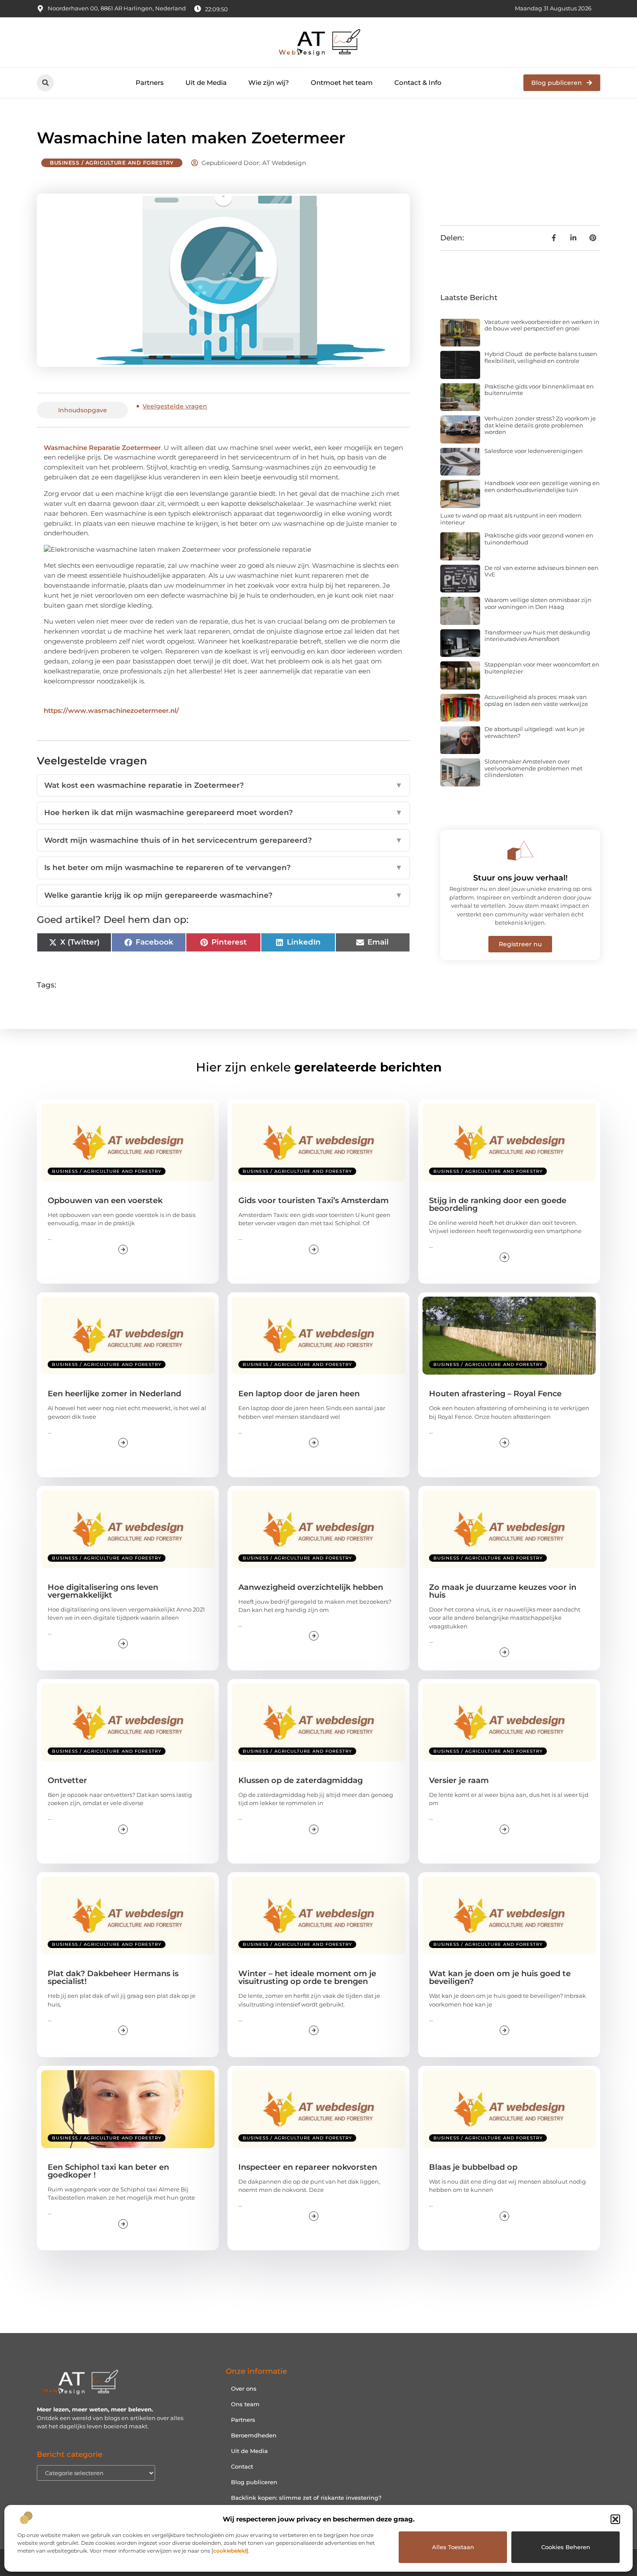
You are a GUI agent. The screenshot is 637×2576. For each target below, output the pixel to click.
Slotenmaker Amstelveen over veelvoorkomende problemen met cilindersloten (533, 768)
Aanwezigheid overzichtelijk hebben (311, 1587)
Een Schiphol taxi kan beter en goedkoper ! (108, 2171)
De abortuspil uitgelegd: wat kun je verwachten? (535, 732)
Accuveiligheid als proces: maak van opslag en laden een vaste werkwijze (536, 700)
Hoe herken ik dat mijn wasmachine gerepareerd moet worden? (223, 812)
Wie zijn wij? (269, 83)
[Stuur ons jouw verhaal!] (520, 851)
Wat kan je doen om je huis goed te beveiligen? (500, 1977)
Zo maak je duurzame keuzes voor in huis (503, 1591)
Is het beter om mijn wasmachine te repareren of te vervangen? (223, 867)
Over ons (244, 2388)
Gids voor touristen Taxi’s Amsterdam (314, 1201)
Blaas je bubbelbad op (473, 2167)
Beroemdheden (254, 2435)
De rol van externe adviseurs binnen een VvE (541, 571)
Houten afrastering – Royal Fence (495, 1394)
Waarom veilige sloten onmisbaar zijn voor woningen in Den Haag (538, 603)
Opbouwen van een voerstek (105, 1201)
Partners (150, 83)
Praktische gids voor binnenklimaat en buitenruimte (539, 390)
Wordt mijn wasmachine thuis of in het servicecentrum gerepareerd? (223, 840)
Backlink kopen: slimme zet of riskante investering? (306, 2498)
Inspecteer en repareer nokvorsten (308, 2167)
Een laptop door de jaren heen (299, 1394)
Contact (242, 2466)
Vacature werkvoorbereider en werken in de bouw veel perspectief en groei (542, 325)
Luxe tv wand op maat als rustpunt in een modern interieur (511, 519)
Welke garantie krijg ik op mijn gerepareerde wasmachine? (223, 895)
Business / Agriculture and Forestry (112, 163)
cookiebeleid (230, 2551)
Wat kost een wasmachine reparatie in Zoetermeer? (223, 785)
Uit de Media (206, 83)
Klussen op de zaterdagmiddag (301, 1780)
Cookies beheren (566, 2547)
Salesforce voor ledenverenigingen (534, 451)
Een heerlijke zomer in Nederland (114, 1394)
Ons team (245, 2404)
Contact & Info (418, 83)
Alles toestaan (453, 2547)
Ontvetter (67, 1780)
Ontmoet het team (342, 83)
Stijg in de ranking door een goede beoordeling (498, 1204)
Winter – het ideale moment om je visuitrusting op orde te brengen (307, 1977)
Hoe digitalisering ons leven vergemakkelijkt (103, 1591)
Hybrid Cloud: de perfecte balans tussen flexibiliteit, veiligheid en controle (541, 357)
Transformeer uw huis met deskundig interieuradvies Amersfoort (537, 636)
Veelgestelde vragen (175, 406)
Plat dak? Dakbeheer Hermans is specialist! (113, 1977)
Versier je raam (459, 1780)
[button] (615, 2519)
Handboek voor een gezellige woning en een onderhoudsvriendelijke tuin (542, 486)
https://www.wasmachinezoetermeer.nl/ (111, 710)
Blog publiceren (254, 2482)
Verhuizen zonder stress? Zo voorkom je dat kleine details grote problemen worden (540, 425)
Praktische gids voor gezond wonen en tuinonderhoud (539, 539)
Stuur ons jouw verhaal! (520, 878)
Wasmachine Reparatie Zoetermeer (102, 448)
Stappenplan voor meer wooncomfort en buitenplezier (542, 668)
